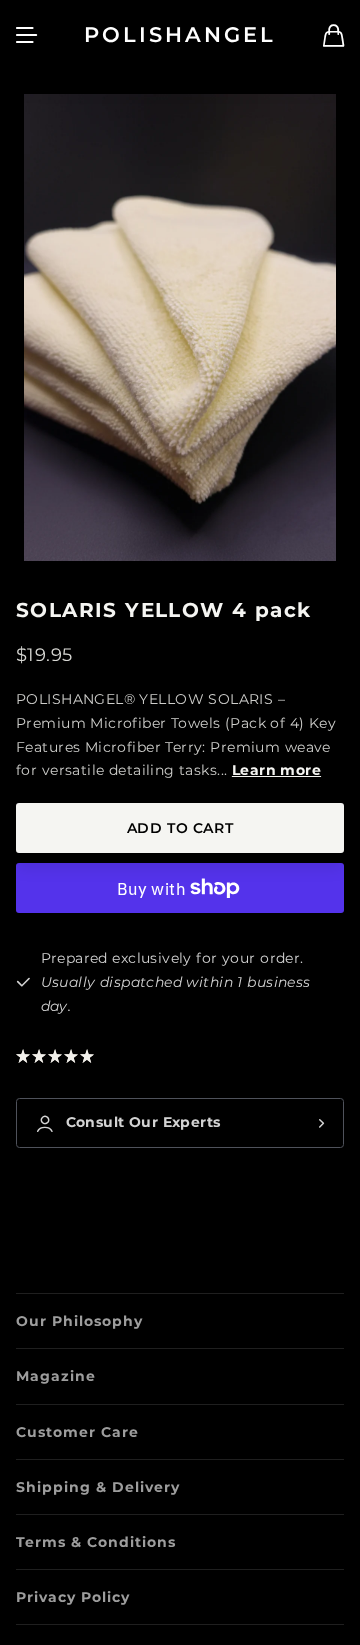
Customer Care (77, 1432)
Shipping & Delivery (98, 1487)
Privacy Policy (73, 1597)
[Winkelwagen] (333, 35)
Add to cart (180, 828)
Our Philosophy (79, 1321)
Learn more (276, 770)
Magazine (56, 1376)
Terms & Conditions (96, 1542)
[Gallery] (180, 327)
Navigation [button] (27, 35)
